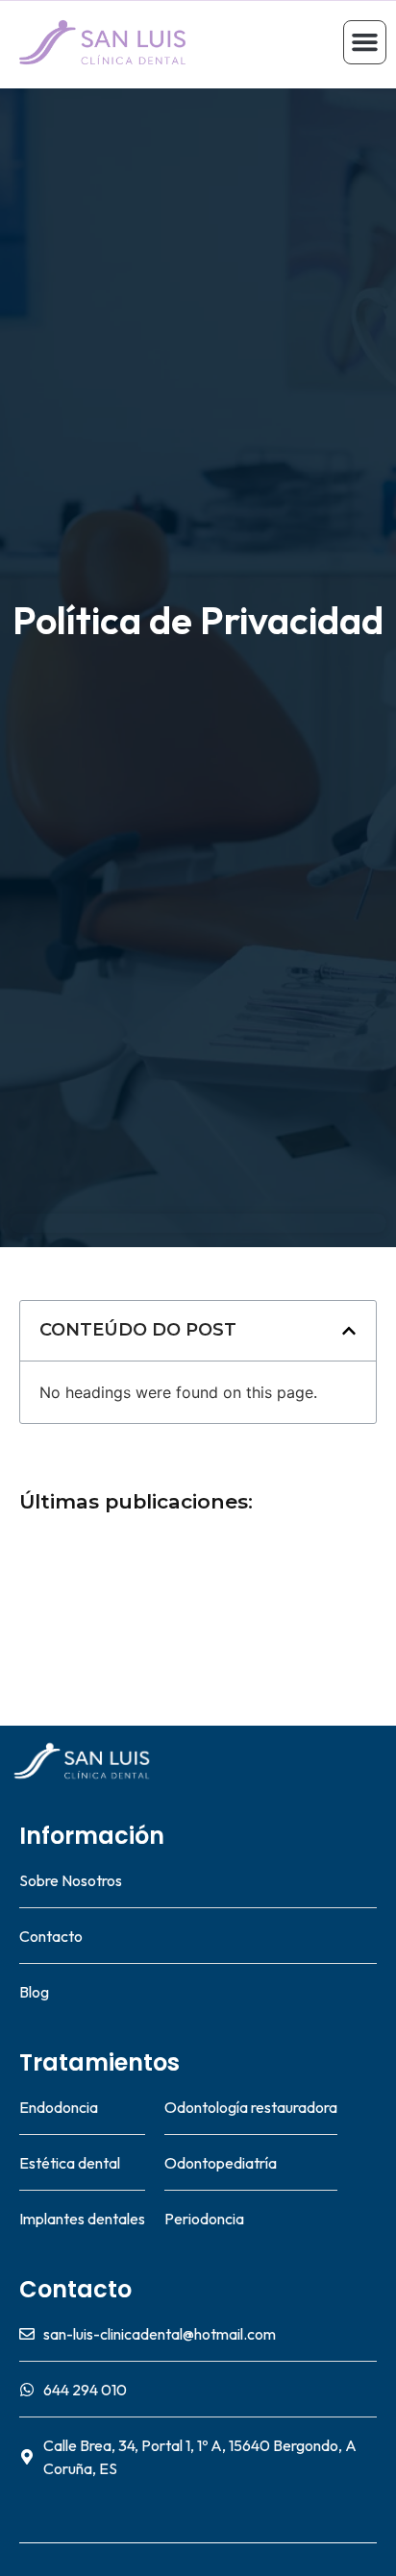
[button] (365, 42)
